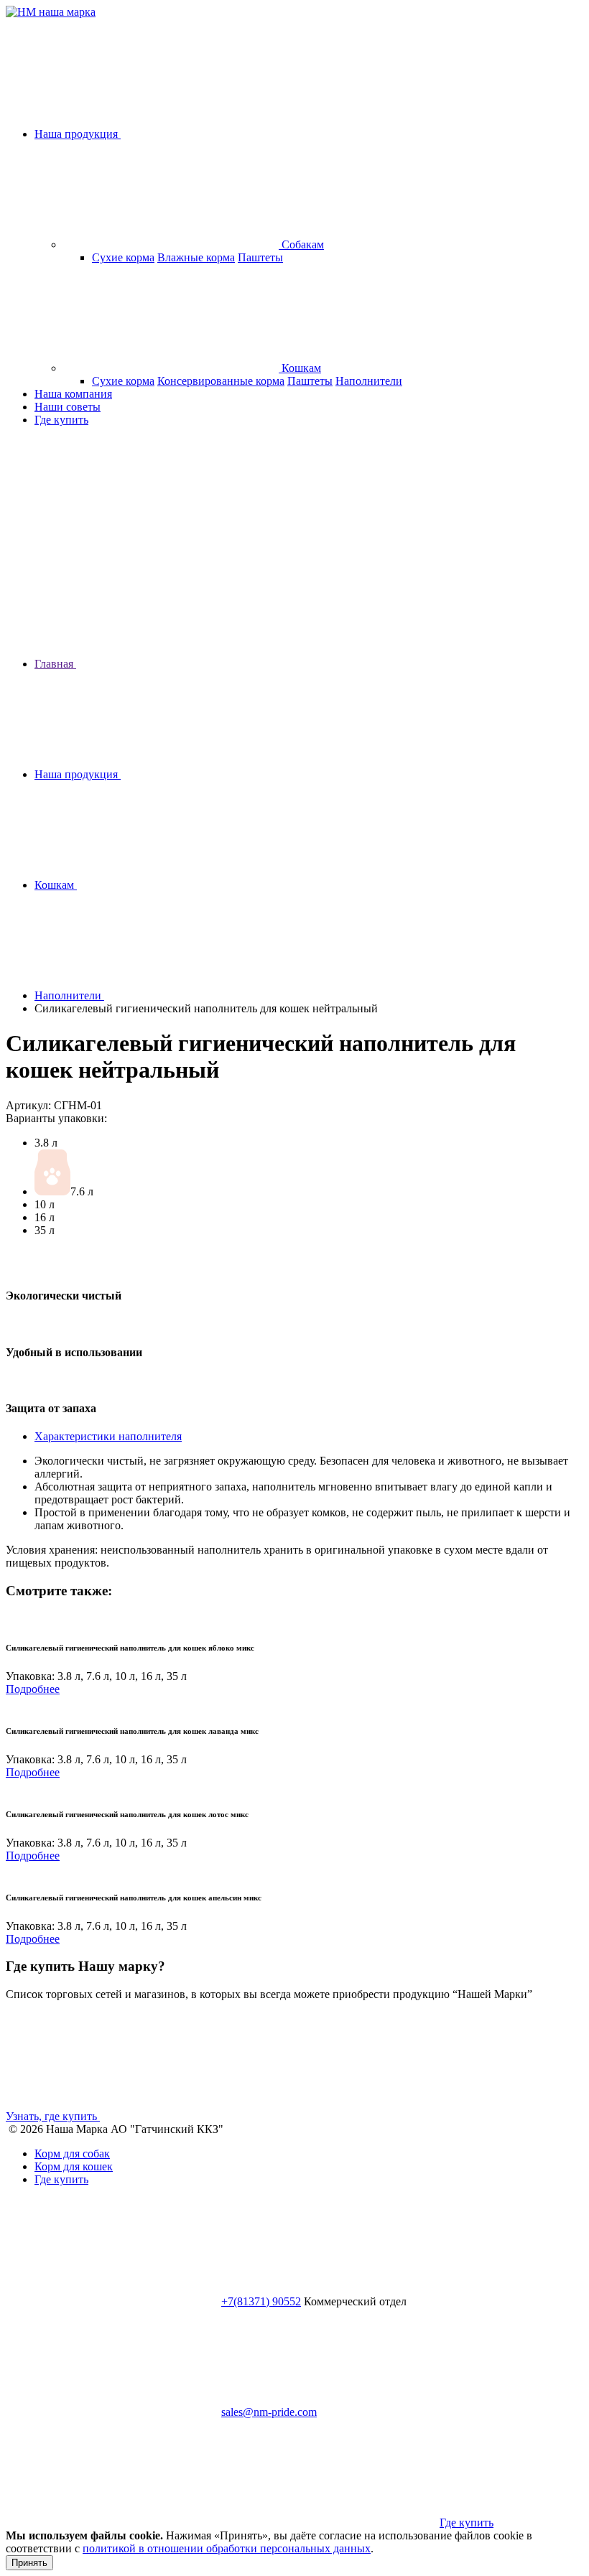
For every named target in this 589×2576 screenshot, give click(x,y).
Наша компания (73, 394)
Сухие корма (123, 257)
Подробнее (33, 1689)
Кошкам (300, 368)
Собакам (301, 244)
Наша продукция (78, 134)
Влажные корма (196, 257)
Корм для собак (72, 2153)
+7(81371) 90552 (261, 2301)
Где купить (61, 420)
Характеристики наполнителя (108, 1436)
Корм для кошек (74, 2166)
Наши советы (68, 407)
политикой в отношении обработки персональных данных (227, 2548)
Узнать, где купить (53, 2116)
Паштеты (260, 257)
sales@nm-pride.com (269, 2412)
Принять (29, 2563)
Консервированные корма (221, 381)
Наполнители (369, 381)
